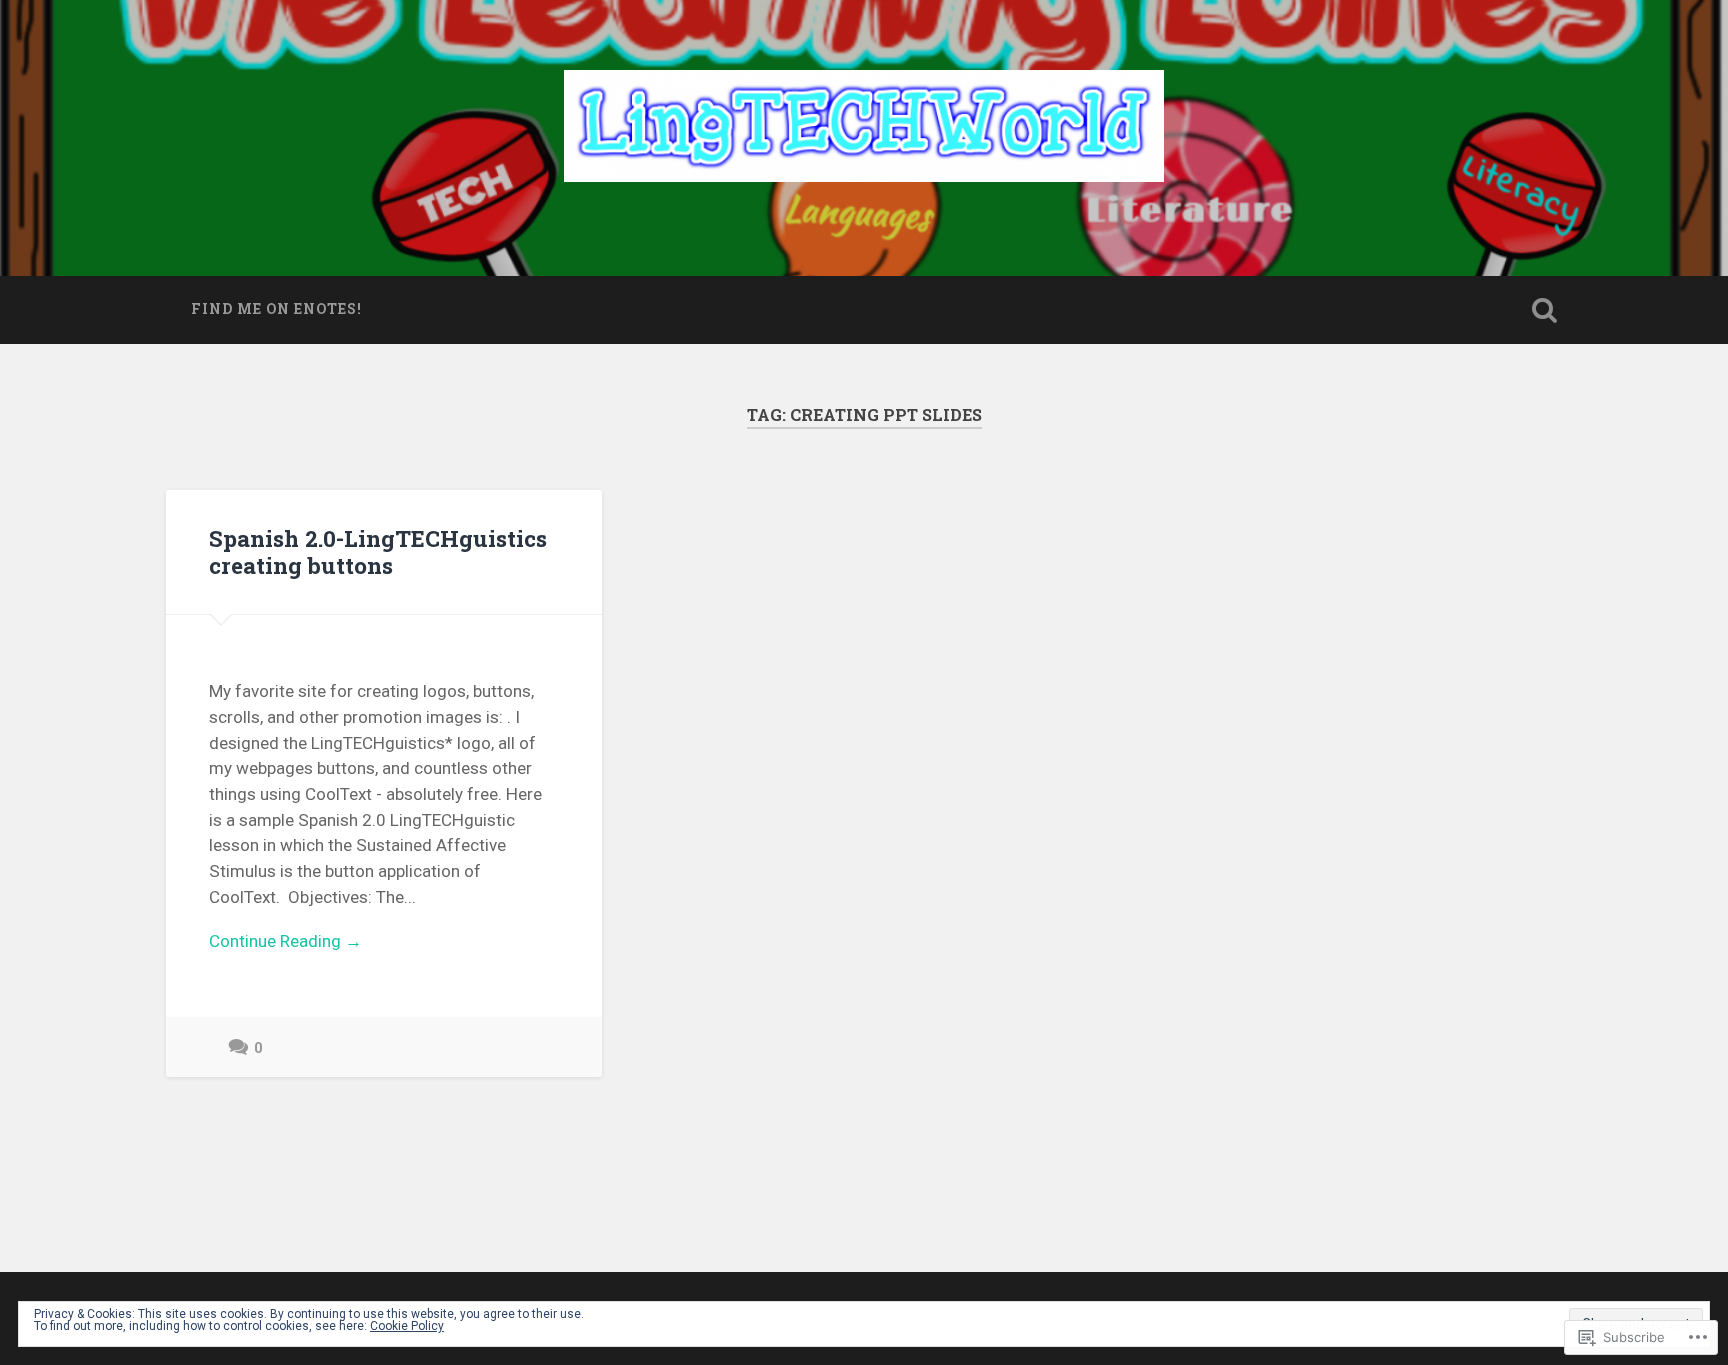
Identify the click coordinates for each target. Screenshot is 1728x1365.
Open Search (1544, 310)
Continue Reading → (285, 941)
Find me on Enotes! (276, 309)
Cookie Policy (407, 1326)
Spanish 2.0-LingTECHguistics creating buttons (378, 551)
